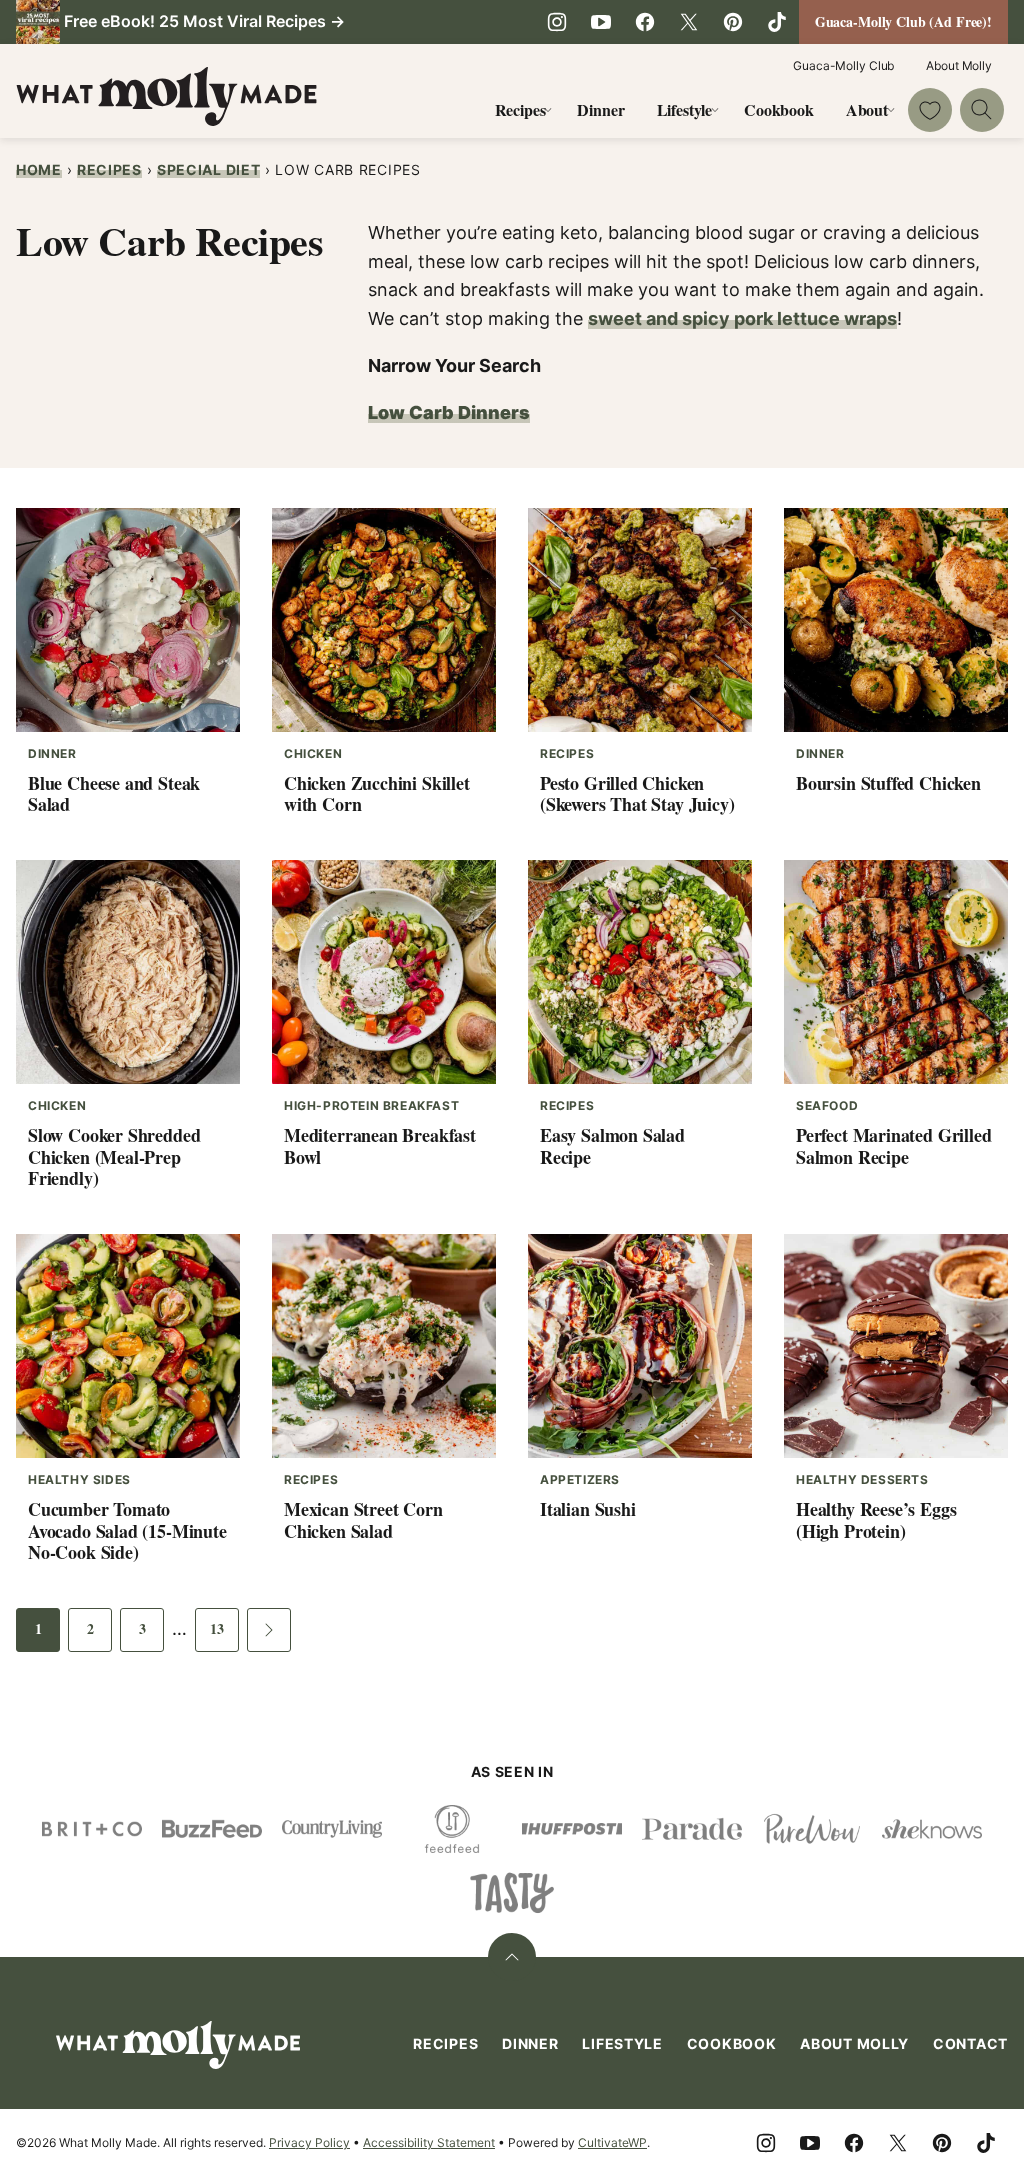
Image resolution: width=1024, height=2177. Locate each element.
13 (224, 1634)
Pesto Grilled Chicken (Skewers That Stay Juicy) (637, 794)
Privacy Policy (309, 2142)
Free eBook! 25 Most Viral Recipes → (204, 21)
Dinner (600, 109)
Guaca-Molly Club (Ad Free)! (903, 21)
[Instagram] (557, 22)
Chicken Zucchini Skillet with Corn (377, 794)
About (867, 109)
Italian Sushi (588, 1509)
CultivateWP (612, 2142)
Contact (970, 2043)
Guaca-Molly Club (843, 65)
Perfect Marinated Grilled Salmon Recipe (894, 1146)
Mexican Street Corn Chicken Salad (363, 1520)
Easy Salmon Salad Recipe (612, 1146)
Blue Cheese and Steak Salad (114, 794)
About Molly (959, 65)
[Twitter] (689, 22)
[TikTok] (777, 22)
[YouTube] (601, 22)
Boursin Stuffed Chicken (888, 783)
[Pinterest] (733, 22)
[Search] (982, 110)
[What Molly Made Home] (166, 96)
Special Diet (208, 169)
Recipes (520, 109)
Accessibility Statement (429, 2142)
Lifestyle (685, 109)
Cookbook (779, 109)
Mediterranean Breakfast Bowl (380, 1146)
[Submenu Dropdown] (548, 110)
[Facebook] (645, 22)
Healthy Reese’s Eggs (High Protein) (876, 1520)
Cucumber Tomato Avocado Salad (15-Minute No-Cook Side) (127, 1530)
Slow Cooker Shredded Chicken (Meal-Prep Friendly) (114, 1156)
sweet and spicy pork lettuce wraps (742, 318)
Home (39, 169)
